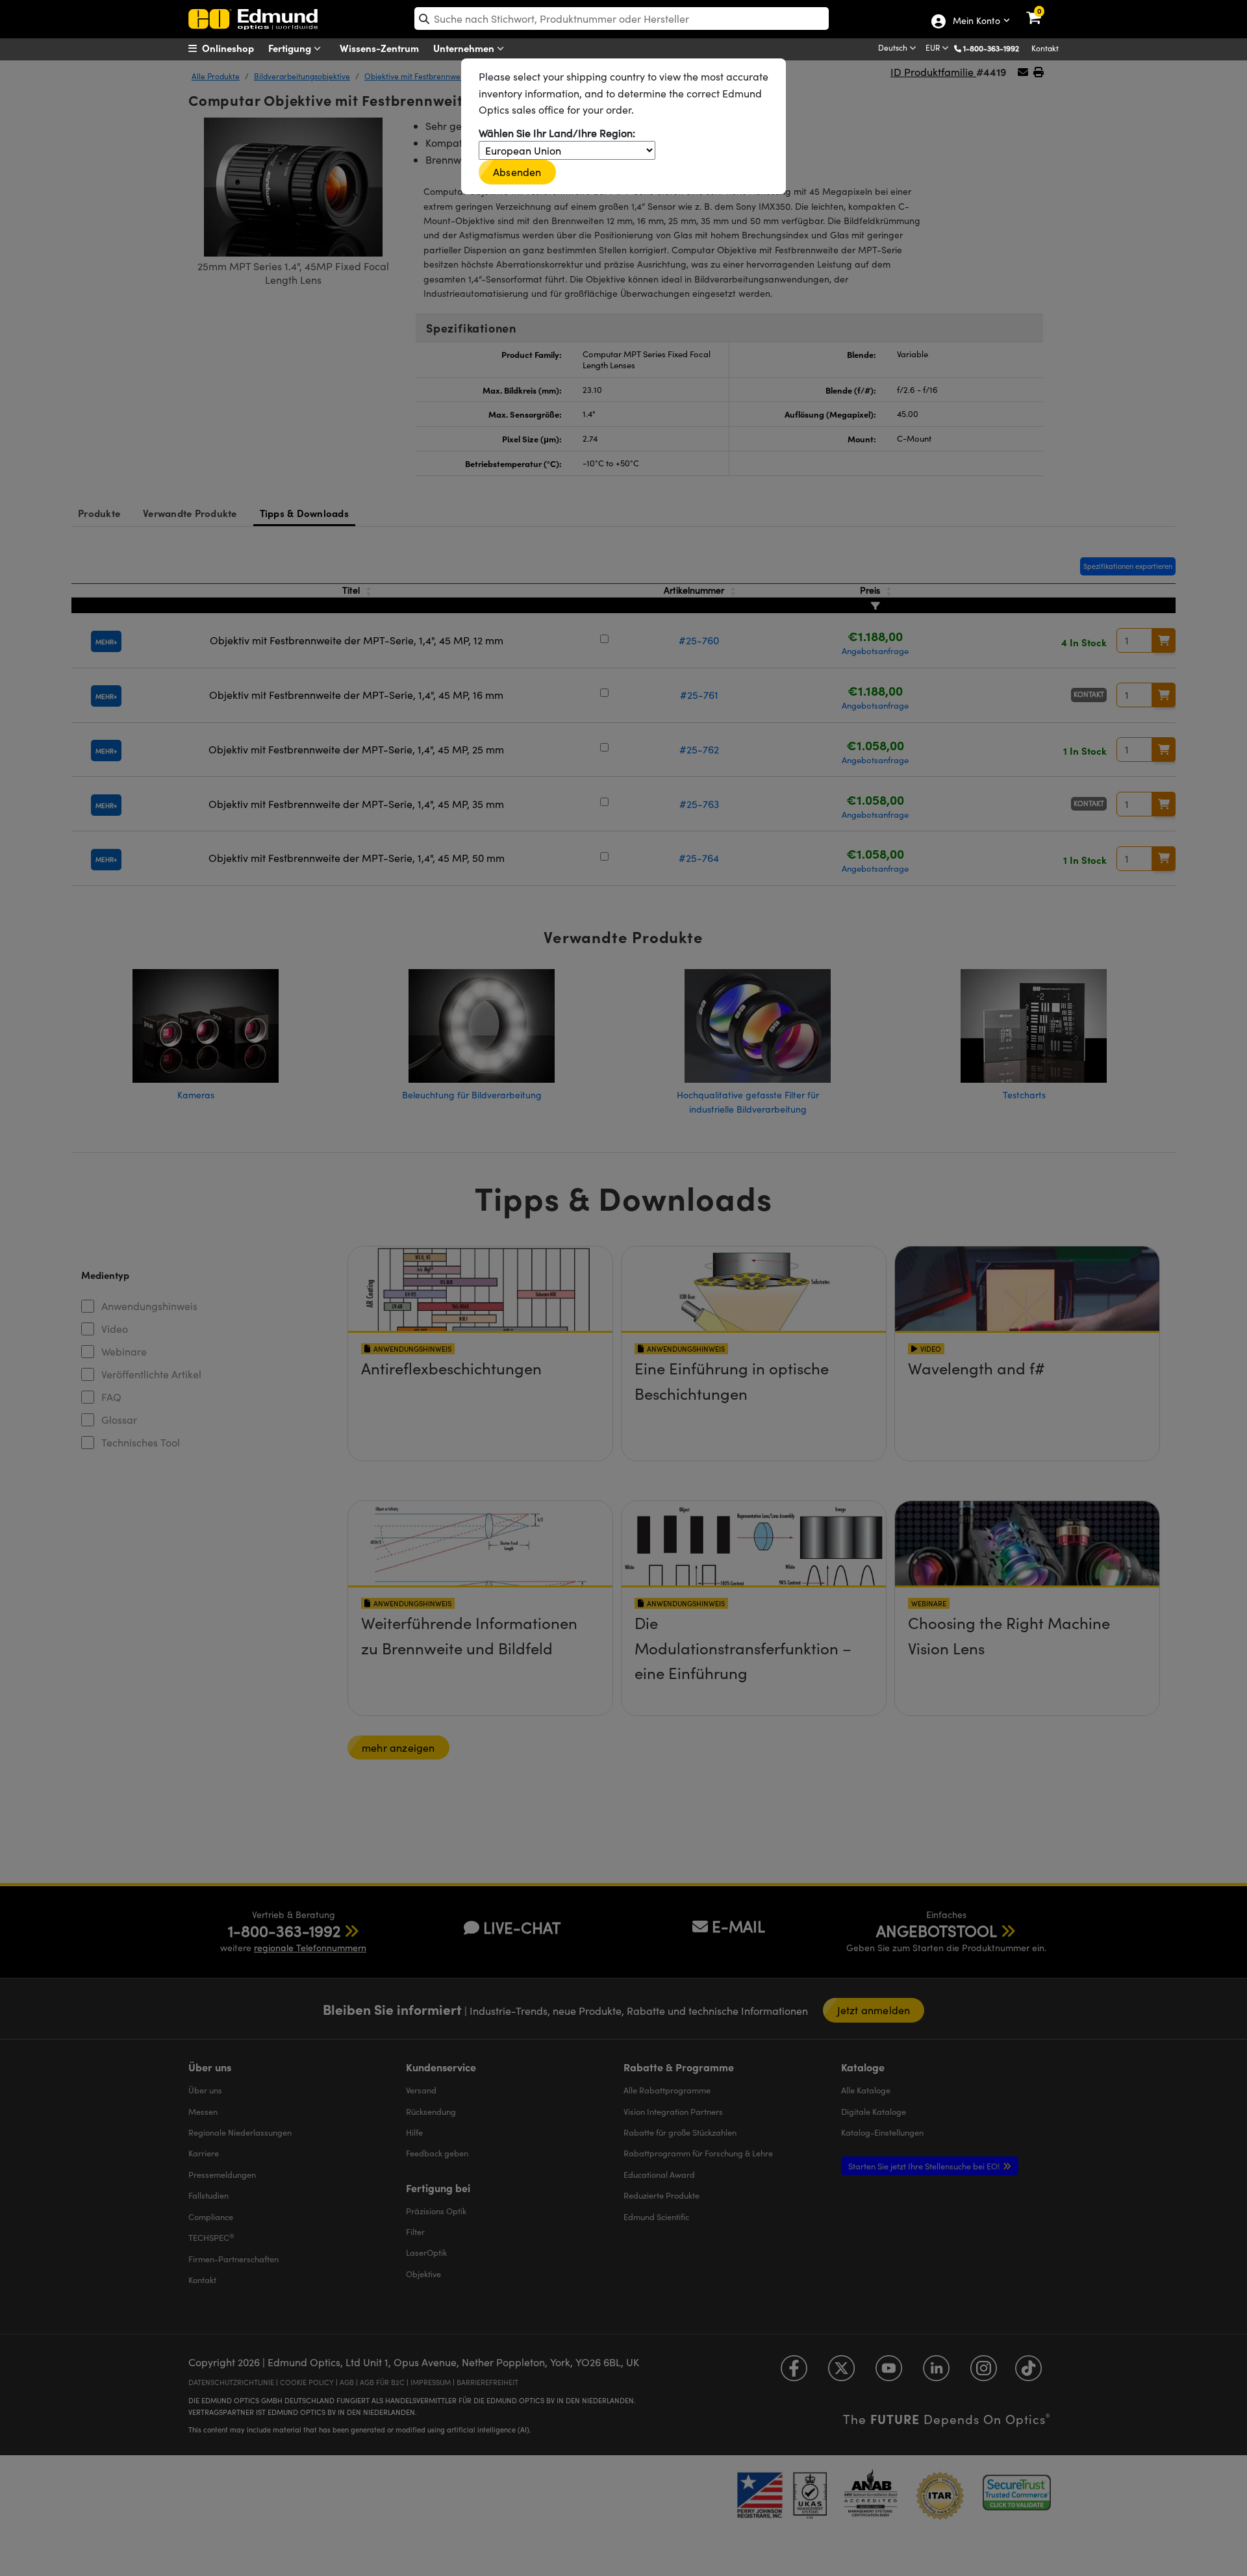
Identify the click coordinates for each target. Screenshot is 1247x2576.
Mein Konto (976, 21)
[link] (1042, 10)
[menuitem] (237, 48)
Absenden (517, 172)
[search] (622, 19)
